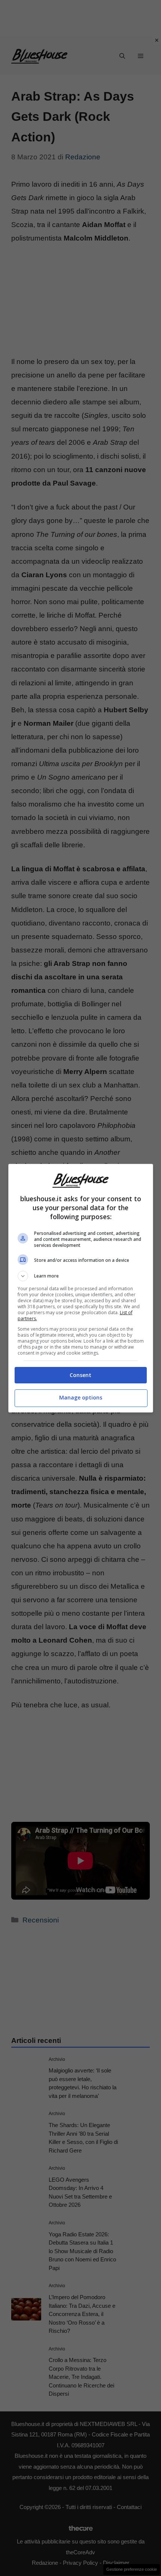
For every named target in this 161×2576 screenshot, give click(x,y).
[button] (81, 1276)
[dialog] (81, 1288)
